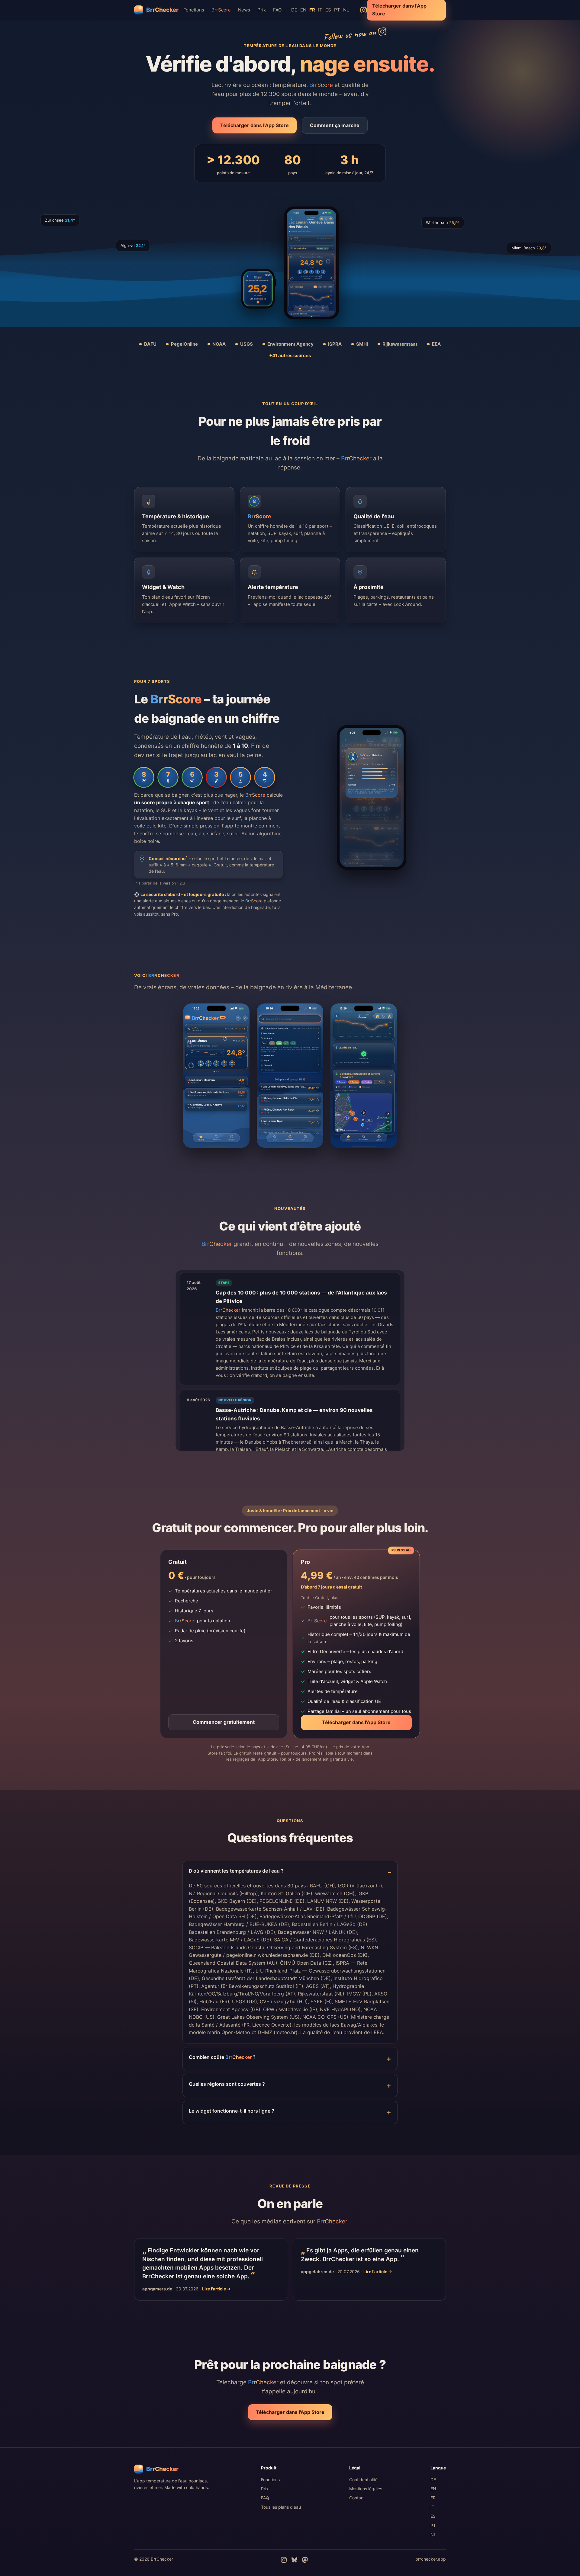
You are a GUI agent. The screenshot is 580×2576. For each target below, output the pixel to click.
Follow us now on (350, 34)
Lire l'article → (216, 2289)
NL (346, 10)
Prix (262, 10)
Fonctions (194, 10)
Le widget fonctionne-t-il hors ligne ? (232, 2111)
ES (328, 10)
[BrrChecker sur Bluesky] (294, 2560)
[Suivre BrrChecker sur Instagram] (364, 10)
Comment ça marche (335, 125)
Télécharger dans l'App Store (255, 125)
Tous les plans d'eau (281, 2507)
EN (303, 10)
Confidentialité (363, 2480)
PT (337, 10)
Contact (357, 2498)
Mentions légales (366, 2489)
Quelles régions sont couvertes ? (227, 2084)
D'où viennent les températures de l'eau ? (236, 1871)
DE (294, 10)
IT (320, 10)
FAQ (277, 10)
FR (433, 2498)
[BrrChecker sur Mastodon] (305, 2560)
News (244, 10)
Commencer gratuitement (224, 1722)
